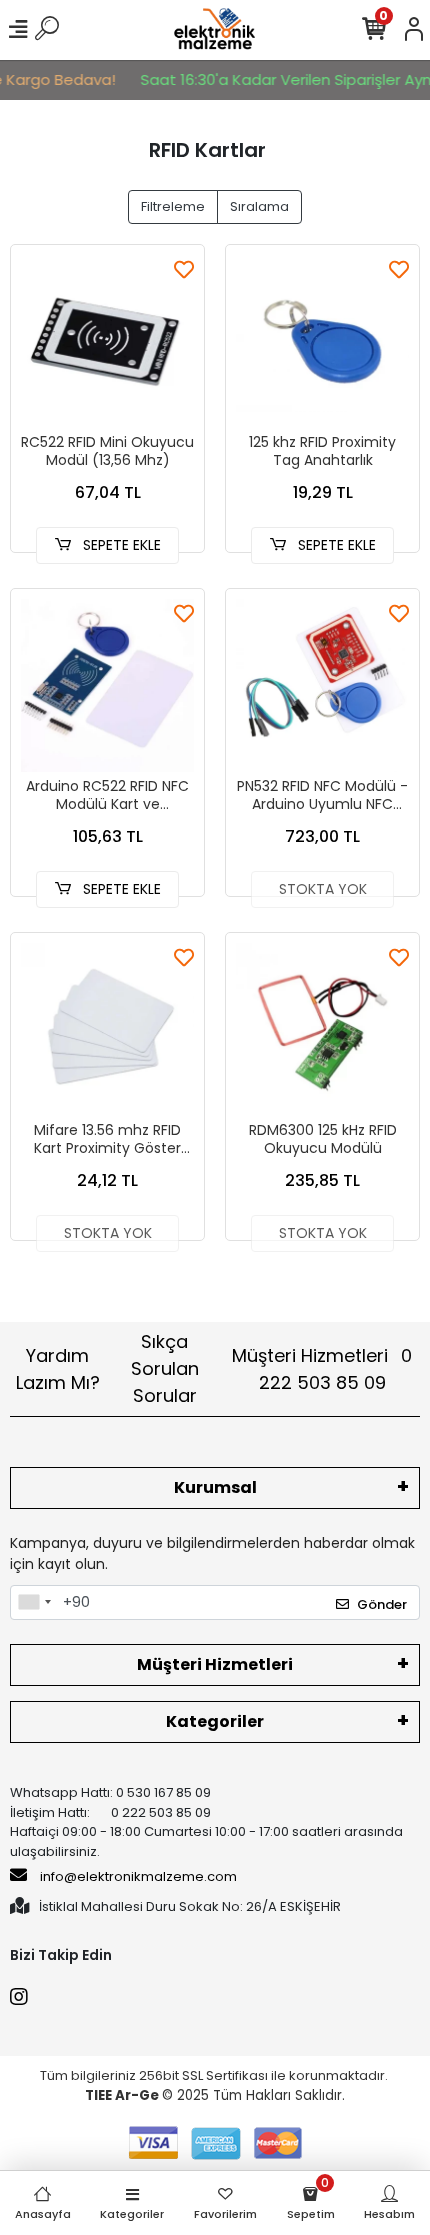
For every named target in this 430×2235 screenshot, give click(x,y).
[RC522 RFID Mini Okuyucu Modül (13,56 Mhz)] (107, 341)
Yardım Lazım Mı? (58, 1369)
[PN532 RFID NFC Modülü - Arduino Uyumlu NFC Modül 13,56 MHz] (322, 685)
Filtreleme (173, 206)
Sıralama (259, 206)
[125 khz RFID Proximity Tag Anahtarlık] (322, 341)
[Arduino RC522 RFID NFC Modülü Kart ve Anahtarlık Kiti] (107, 685)
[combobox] (34, 1603)
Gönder (382, 1604)
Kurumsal (215, 1487)
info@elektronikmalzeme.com (138, 1876)
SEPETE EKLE (120, 545)
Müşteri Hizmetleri (322, 1369)
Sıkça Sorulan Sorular (165, 1368)
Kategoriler (215, 1721)
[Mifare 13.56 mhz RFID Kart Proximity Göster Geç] (107, 1029)
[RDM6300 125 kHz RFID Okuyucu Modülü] (322, 1029)
